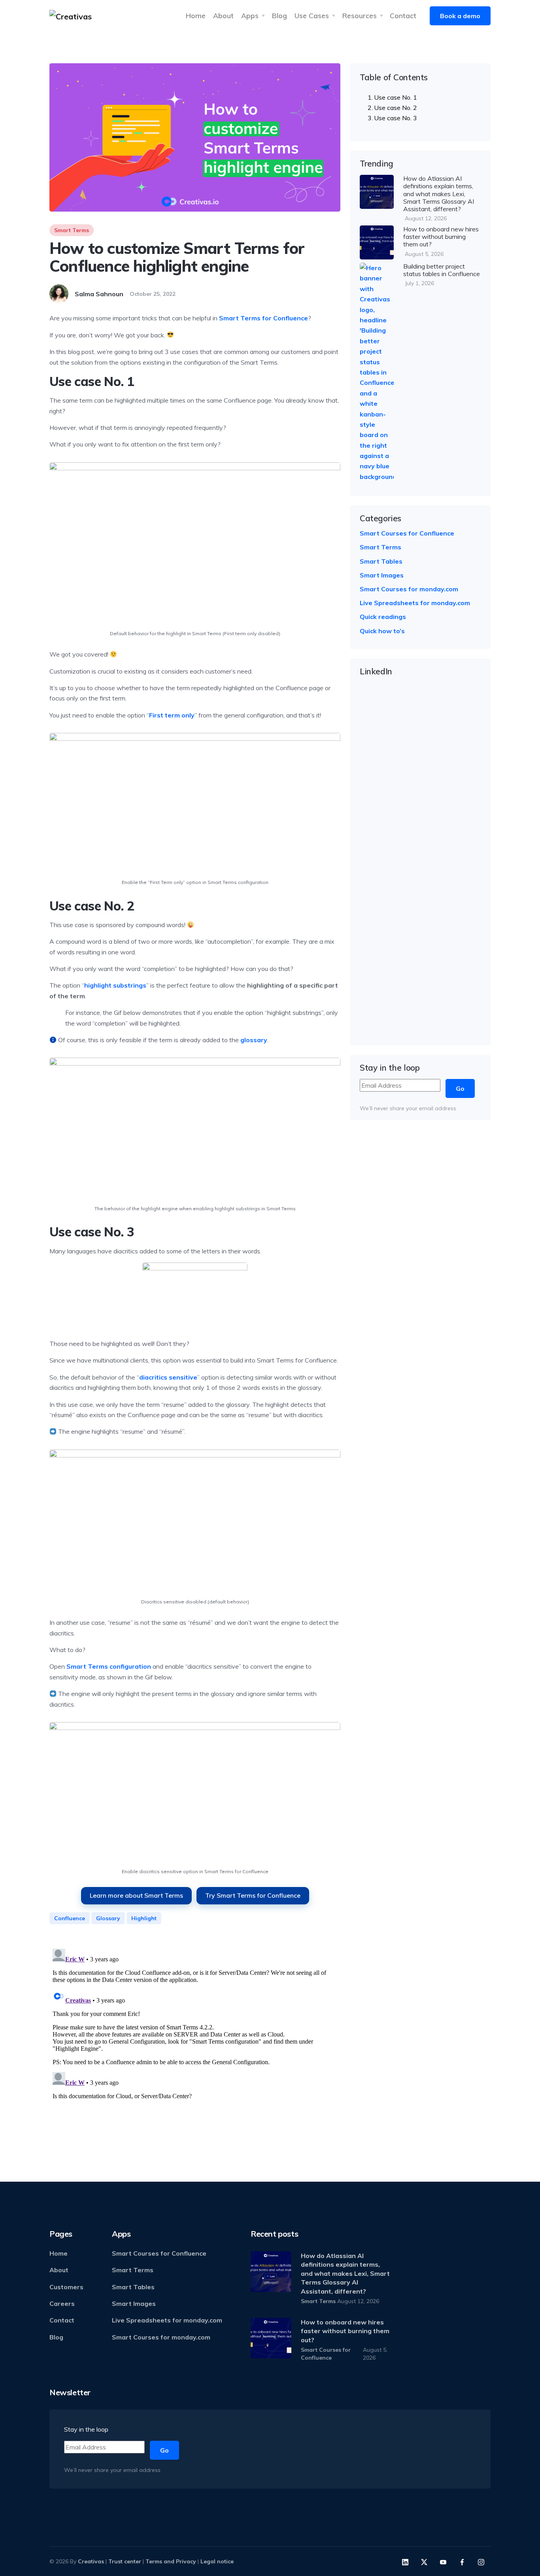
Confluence (70, 1918)
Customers (66, 2287)
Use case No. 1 (396, 97)
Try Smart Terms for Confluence (253, 1895)
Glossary (108, 1918)
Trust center (125, 2561)
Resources (360, 15)
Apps (250, 15)
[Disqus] (195, 2044)
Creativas (91, 2561)
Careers (62, 2303)
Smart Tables (381, 561)
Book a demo (460, 16)
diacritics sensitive (168, 1377)
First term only (172, 715)
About (223, 15)
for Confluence (263, 318)
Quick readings (383, 617)
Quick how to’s (382, 631)
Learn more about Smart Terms (136, 1895)
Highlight (144, 1918)
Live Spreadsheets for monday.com (415, 603)
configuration (109, 1666)
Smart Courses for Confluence (407, 533)
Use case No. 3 (396, 118)
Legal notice (217, 2561)
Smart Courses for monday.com (409, 589)
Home (196, 15)
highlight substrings (115, 985)
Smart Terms (72, 230)
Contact (403, 15)
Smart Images (382, 575)
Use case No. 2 (396, 108)
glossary (254, 1040)
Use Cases (312, 15)
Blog (279, 15)
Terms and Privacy (171, 2561)
